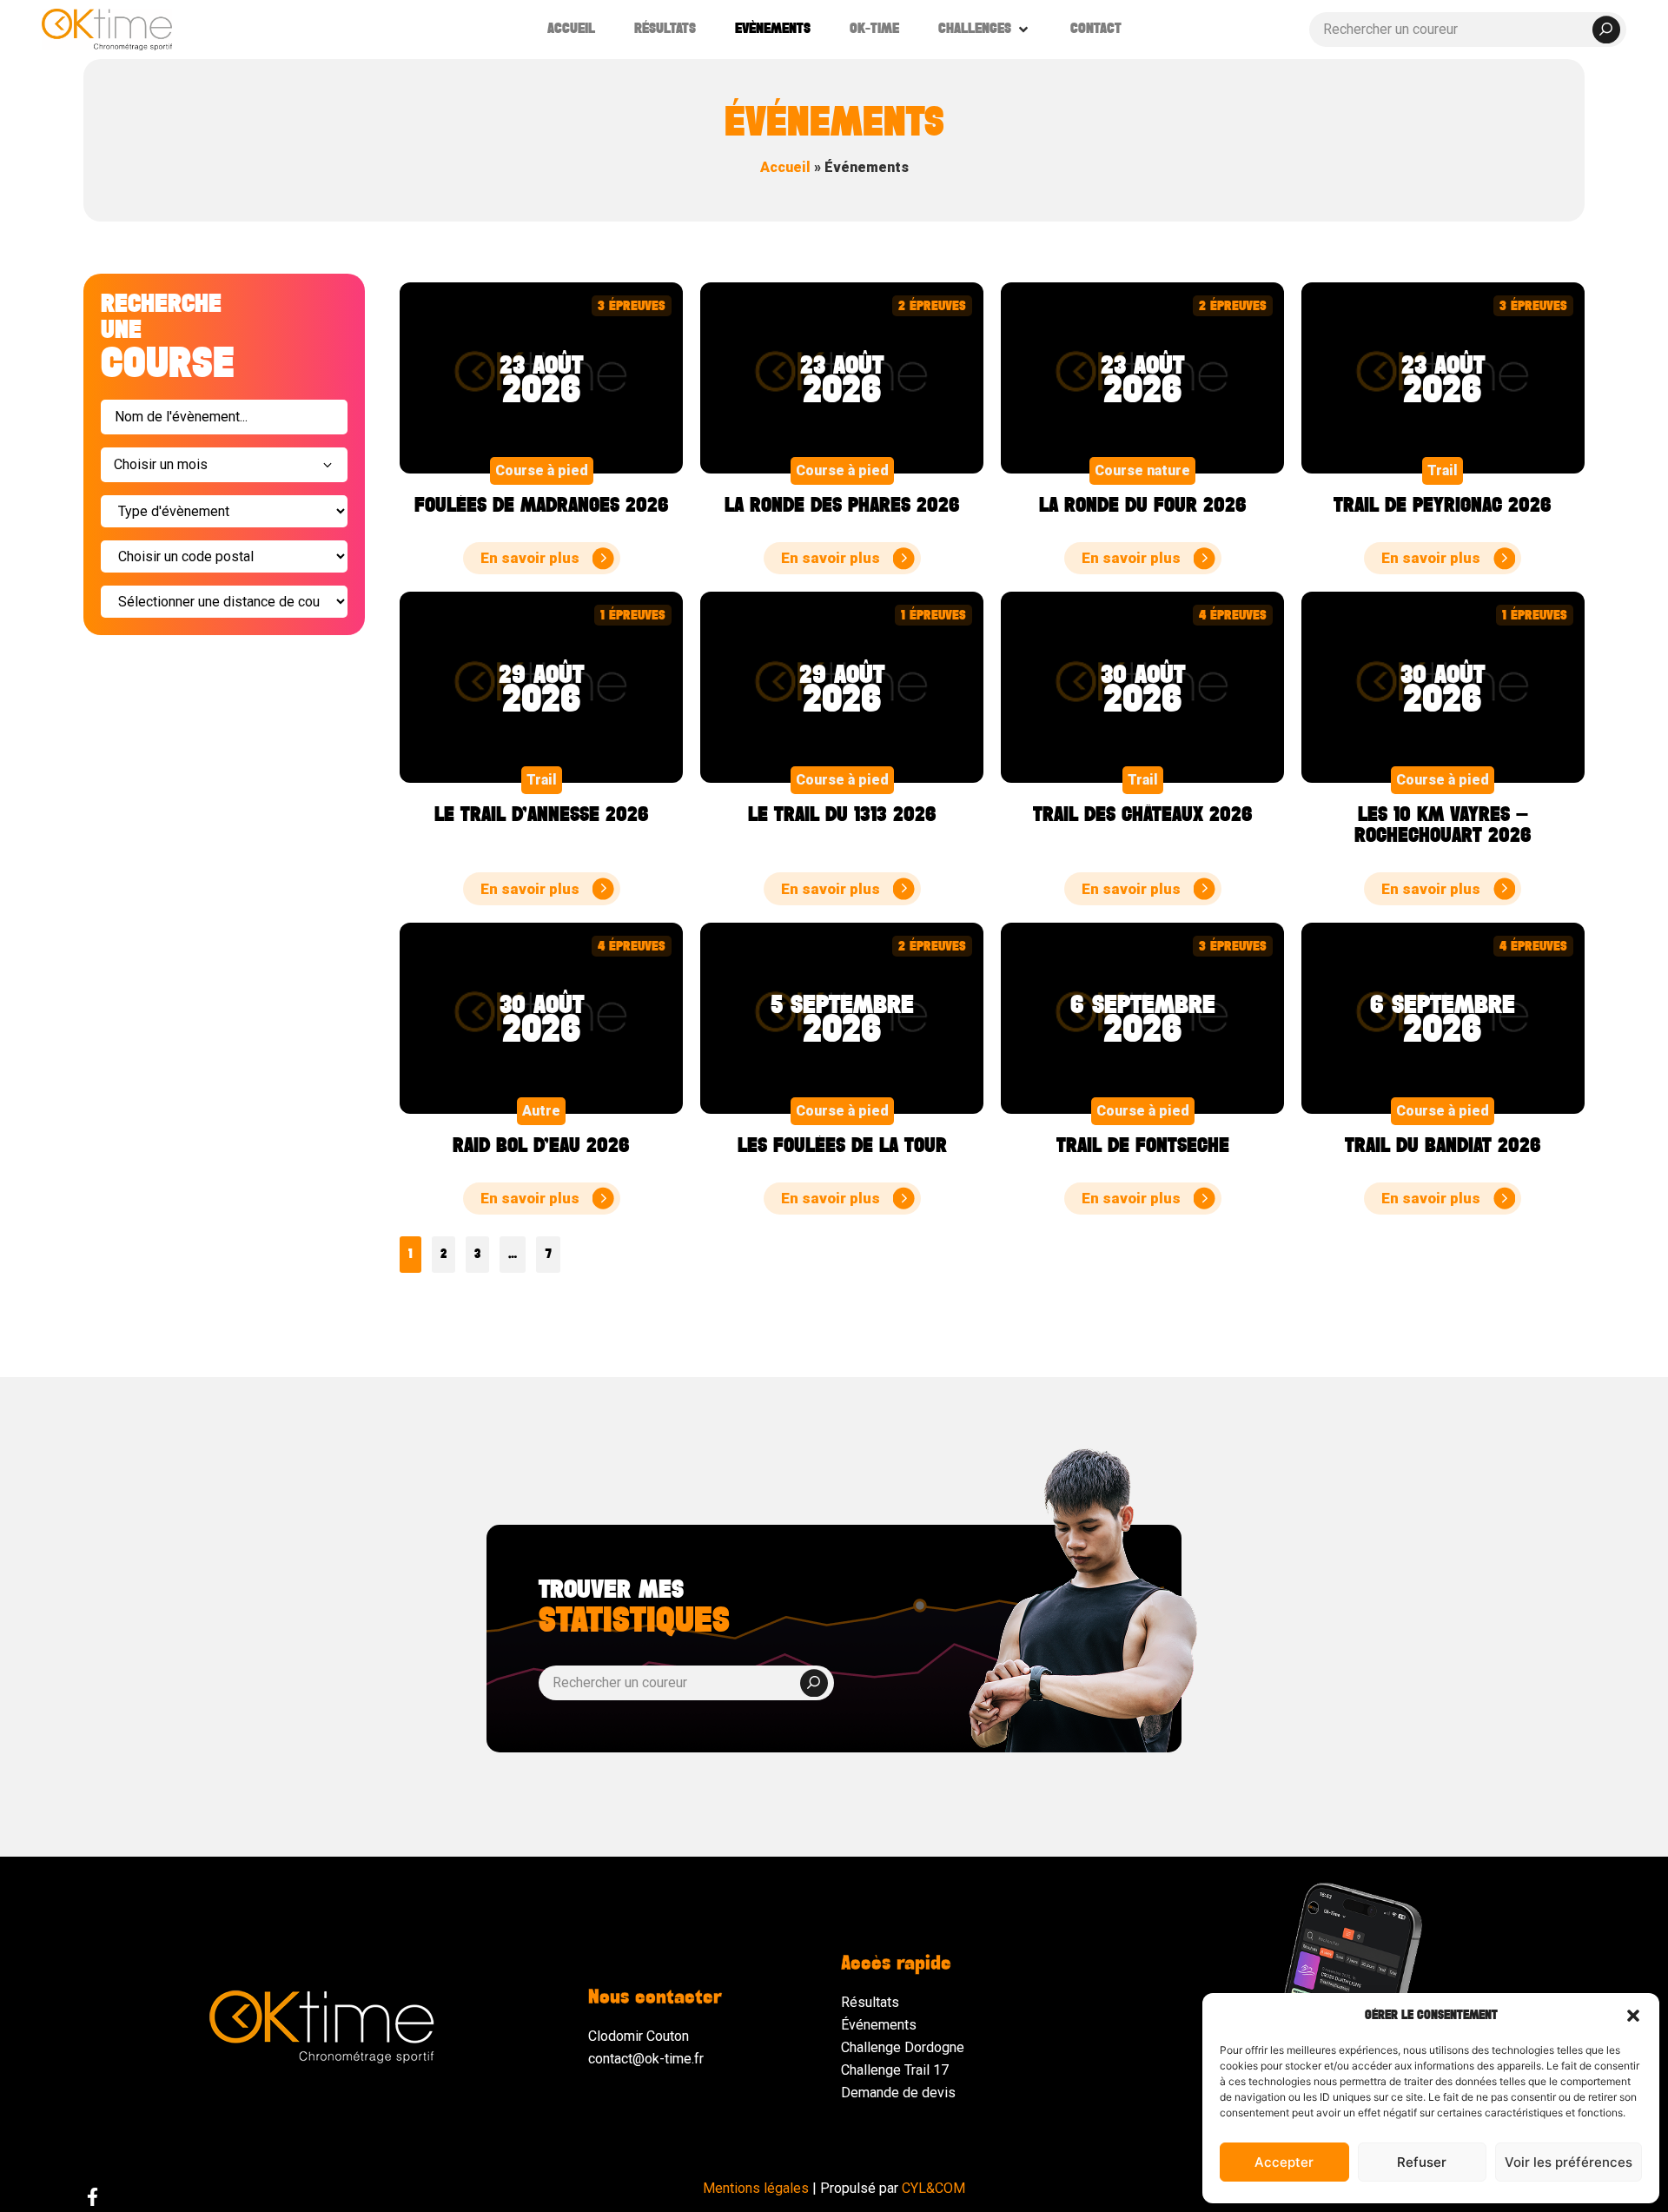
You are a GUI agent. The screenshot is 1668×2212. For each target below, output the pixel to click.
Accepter (1284, 2162)
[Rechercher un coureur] (1468, 30)
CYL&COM (933, 2188)
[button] (1633, 2016)
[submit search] (1606, 30)
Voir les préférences (1569, 2162)
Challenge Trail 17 (895, 2070)
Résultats (870, 2002)
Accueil (785, 167)
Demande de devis (898, 2093)
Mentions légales (756, 2188)
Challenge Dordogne (903, 2047)
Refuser (1422, 2162)
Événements (879, 2025)
